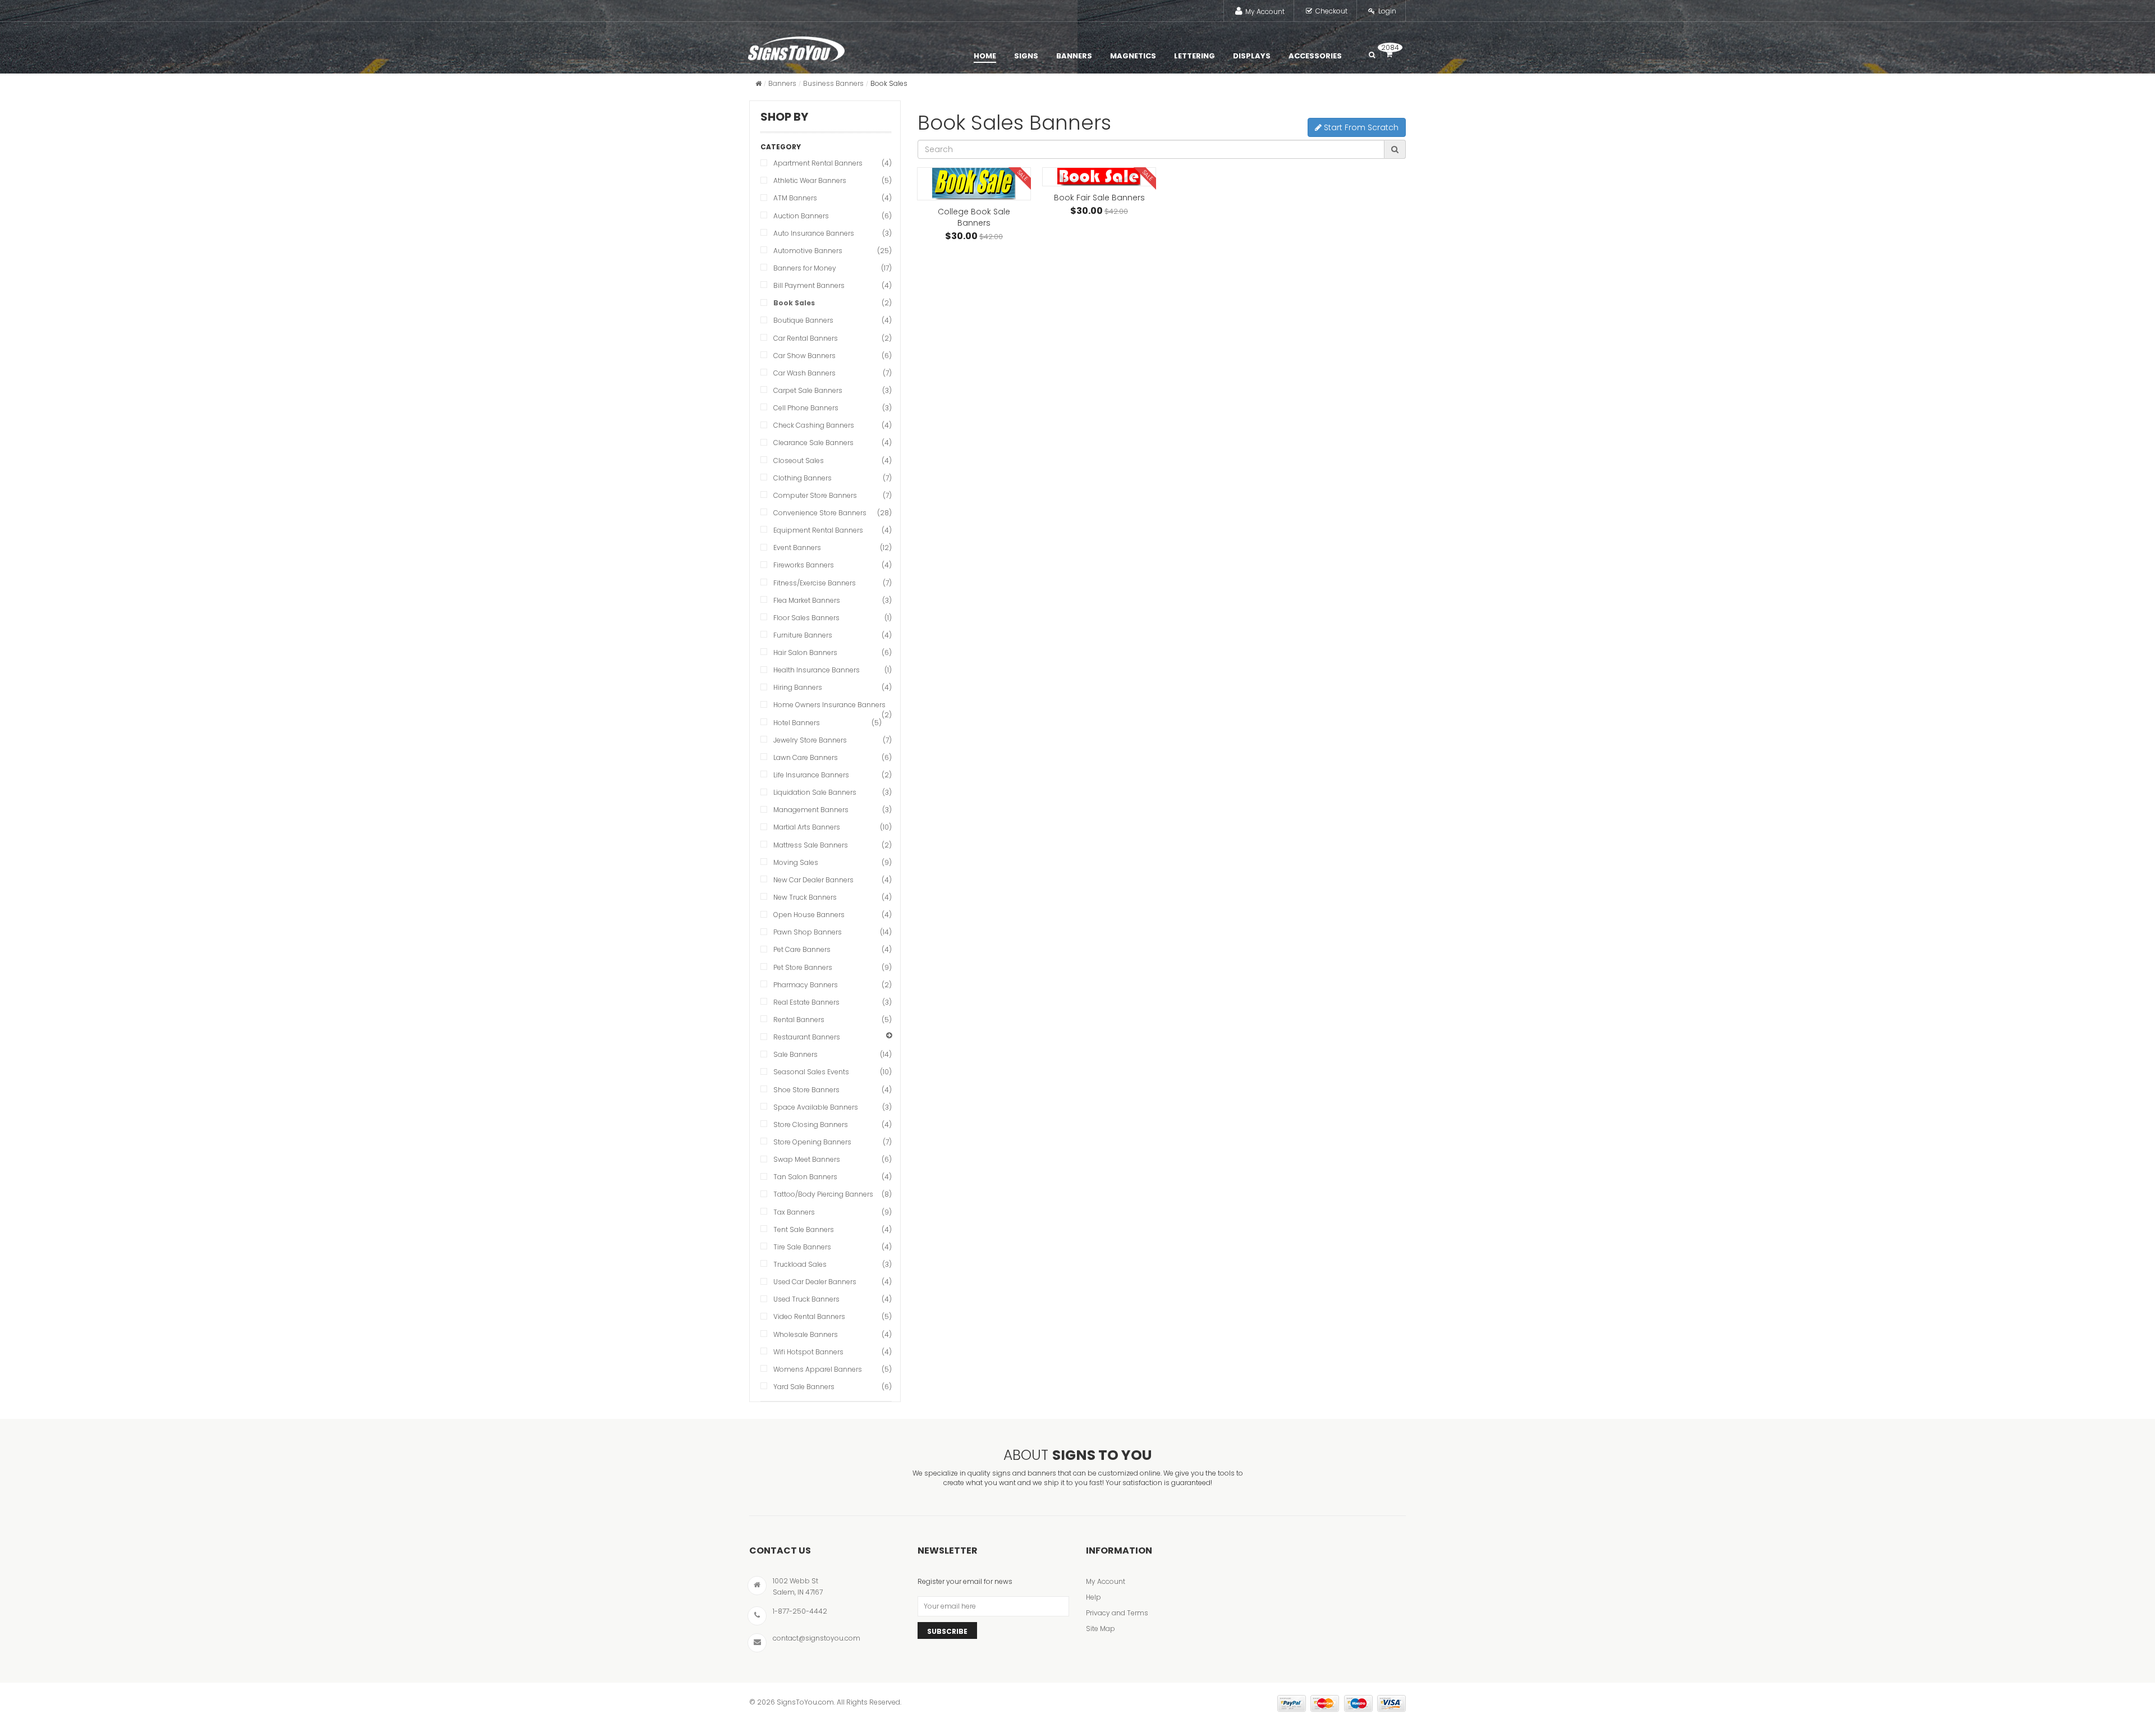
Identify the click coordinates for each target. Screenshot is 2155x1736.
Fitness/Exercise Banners (815, 583)
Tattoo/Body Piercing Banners (823, 1194)
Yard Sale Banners (804, 1387)
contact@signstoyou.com (817, 1638)
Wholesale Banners (806, 1334)
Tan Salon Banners (805, 1177)
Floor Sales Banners (806, 618)
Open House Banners (809, 915)
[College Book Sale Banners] (974, 184)
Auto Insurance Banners (814, 233)
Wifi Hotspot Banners (808, 1352)
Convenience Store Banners (820, 513)
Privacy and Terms (1117, 1613)
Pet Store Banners (803, 967)
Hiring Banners (798, 687)
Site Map (1101, 1629)
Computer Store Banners (815, 495)
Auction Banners (801, 216)
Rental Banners (799, 1020)
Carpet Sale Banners (808, 390)
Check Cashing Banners (814, 425)
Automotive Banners (808, 251)
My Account (1265, 12)
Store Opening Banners (812, 1142)
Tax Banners (794, 1212)
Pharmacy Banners (806, 985)
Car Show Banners (804, 356)
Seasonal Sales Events (811, 1072)
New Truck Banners (805, 897)
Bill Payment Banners (809, 285)
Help (1093, 1597)
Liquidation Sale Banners (815, 792)
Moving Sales (796, 862)
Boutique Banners (803, 320)
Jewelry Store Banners (810, 740)
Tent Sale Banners (804, 1229)
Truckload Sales (800, 1264)
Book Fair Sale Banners (1099, 198)
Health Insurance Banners (817, 670)
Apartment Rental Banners (818, 163)
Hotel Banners (797, 723)
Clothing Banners (803, 478)
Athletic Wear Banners (810, 180)
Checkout (1331, 11)
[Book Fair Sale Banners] (1099, 177)
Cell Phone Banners (806, 408)
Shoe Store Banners (806, 1090)
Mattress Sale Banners (811, 845)
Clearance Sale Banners (813, 443)
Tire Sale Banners (802, 1247)
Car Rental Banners (806, 338)
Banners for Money (805, 268)
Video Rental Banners (809, 1316)
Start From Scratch (1360, 127)
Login (1387, 11)
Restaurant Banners (807, 1037)
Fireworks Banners (804, 565)
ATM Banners (795, 198)
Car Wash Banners (804, 373)
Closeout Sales (799, 461)
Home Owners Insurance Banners (829, 705)
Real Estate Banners (806, 1002)
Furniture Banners (803, 635)
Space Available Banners (816, 1107)
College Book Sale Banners (974, 217)
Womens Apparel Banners (818, 1369)
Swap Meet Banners (807, 1159)
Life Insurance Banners (811, 775)
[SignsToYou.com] (796, 47)
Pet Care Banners (802, 949)
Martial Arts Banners (807, 827)
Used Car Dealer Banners (815, 1282)
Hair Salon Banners (805, 652)
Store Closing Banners (811, 1124)
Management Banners (811, 810)
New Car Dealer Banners (813, 880)
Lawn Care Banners (806, 757)
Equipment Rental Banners (818, 530)
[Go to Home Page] (758, 83)
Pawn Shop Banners (808, 932)
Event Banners (797, 548)
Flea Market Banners (807, 600)
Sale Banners (795, 1054)
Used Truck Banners (806, 1299)
